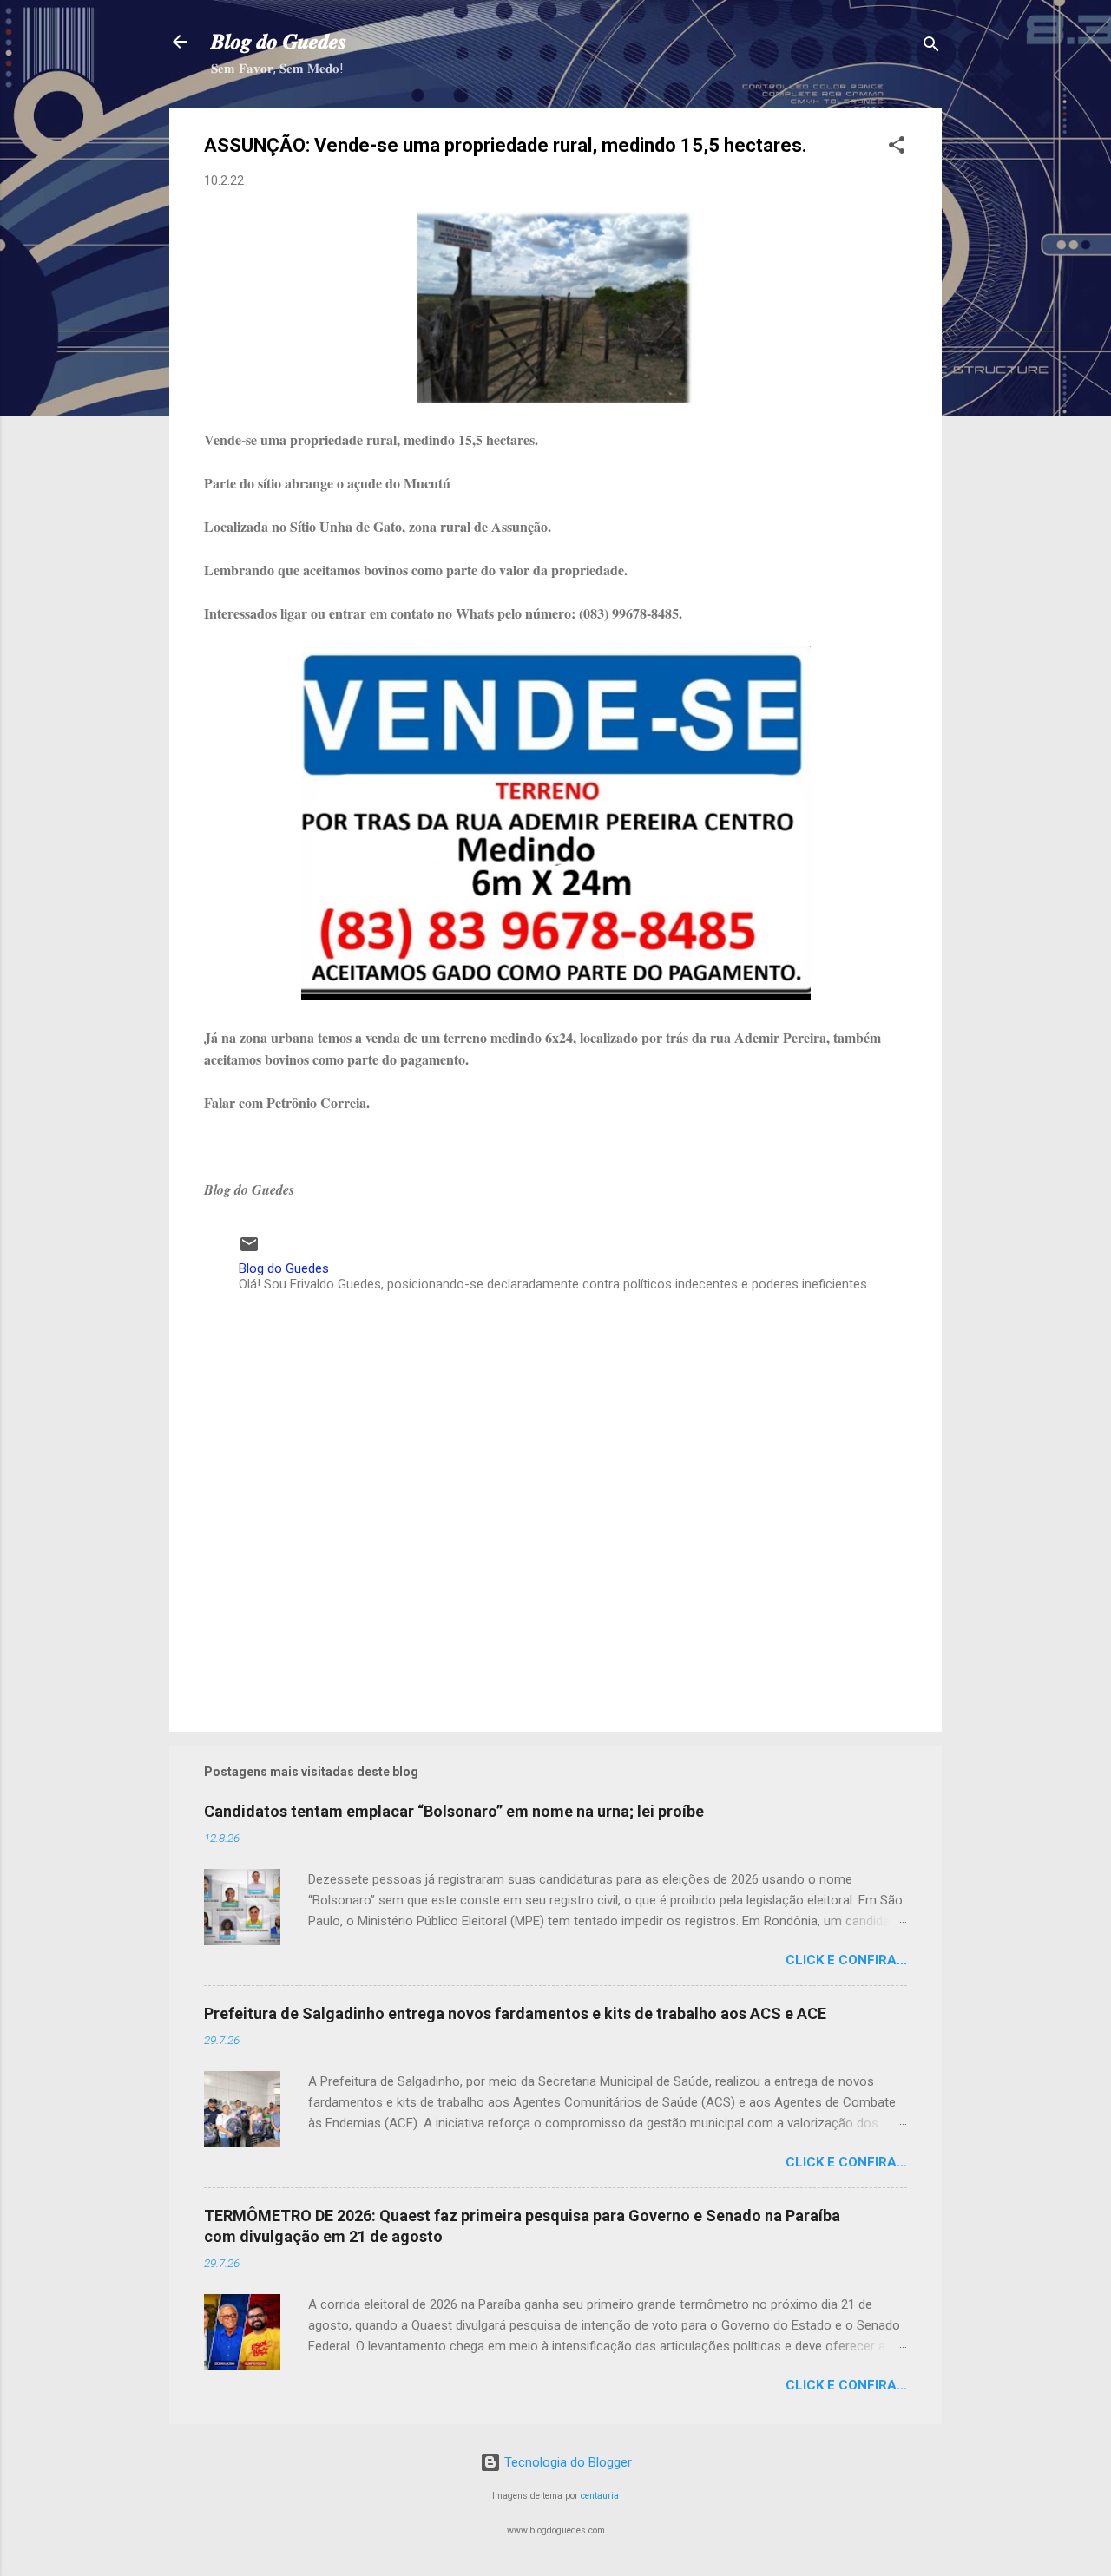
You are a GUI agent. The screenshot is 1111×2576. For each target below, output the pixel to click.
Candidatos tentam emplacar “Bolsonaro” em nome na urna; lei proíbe (454, 1811)
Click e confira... (846, 1960)
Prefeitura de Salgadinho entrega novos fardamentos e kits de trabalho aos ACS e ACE (515, 2013)
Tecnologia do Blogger (566, 2462)
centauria (600, 2496)
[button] (897, 148)
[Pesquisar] (931, 47)
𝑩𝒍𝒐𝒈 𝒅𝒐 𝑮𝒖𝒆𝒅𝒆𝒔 (279, 42)
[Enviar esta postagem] (249, 1250)
